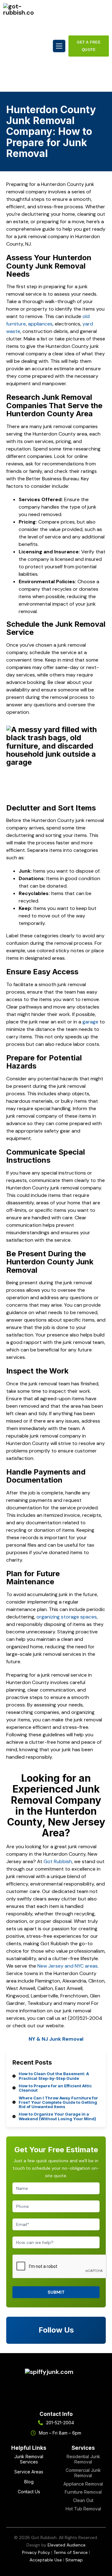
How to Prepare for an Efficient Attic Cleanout (55, 2088)
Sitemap (74, 2560)
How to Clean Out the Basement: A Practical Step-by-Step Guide (54, 2076)
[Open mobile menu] (59, 46)
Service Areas (29, 2472)
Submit (56, 2292)
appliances (40, 324)
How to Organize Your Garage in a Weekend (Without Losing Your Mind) (57, 2116)
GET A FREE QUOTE (89, 46)
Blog (29, 2482)
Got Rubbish (58, 1861)
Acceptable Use (46, 2560)
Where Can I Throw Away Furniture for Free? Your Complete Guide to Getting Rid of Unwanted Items (58, 2102)
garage (90, 1022)
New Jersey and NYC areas (68, 1966)
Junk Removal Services (29, 2459)
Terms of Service (71, 2552)
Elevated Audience (67, 2545)
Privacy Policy (36, 2552)
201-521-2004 (60, 2423)
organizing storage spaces (67, 1617)
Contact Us (29, 2492)
